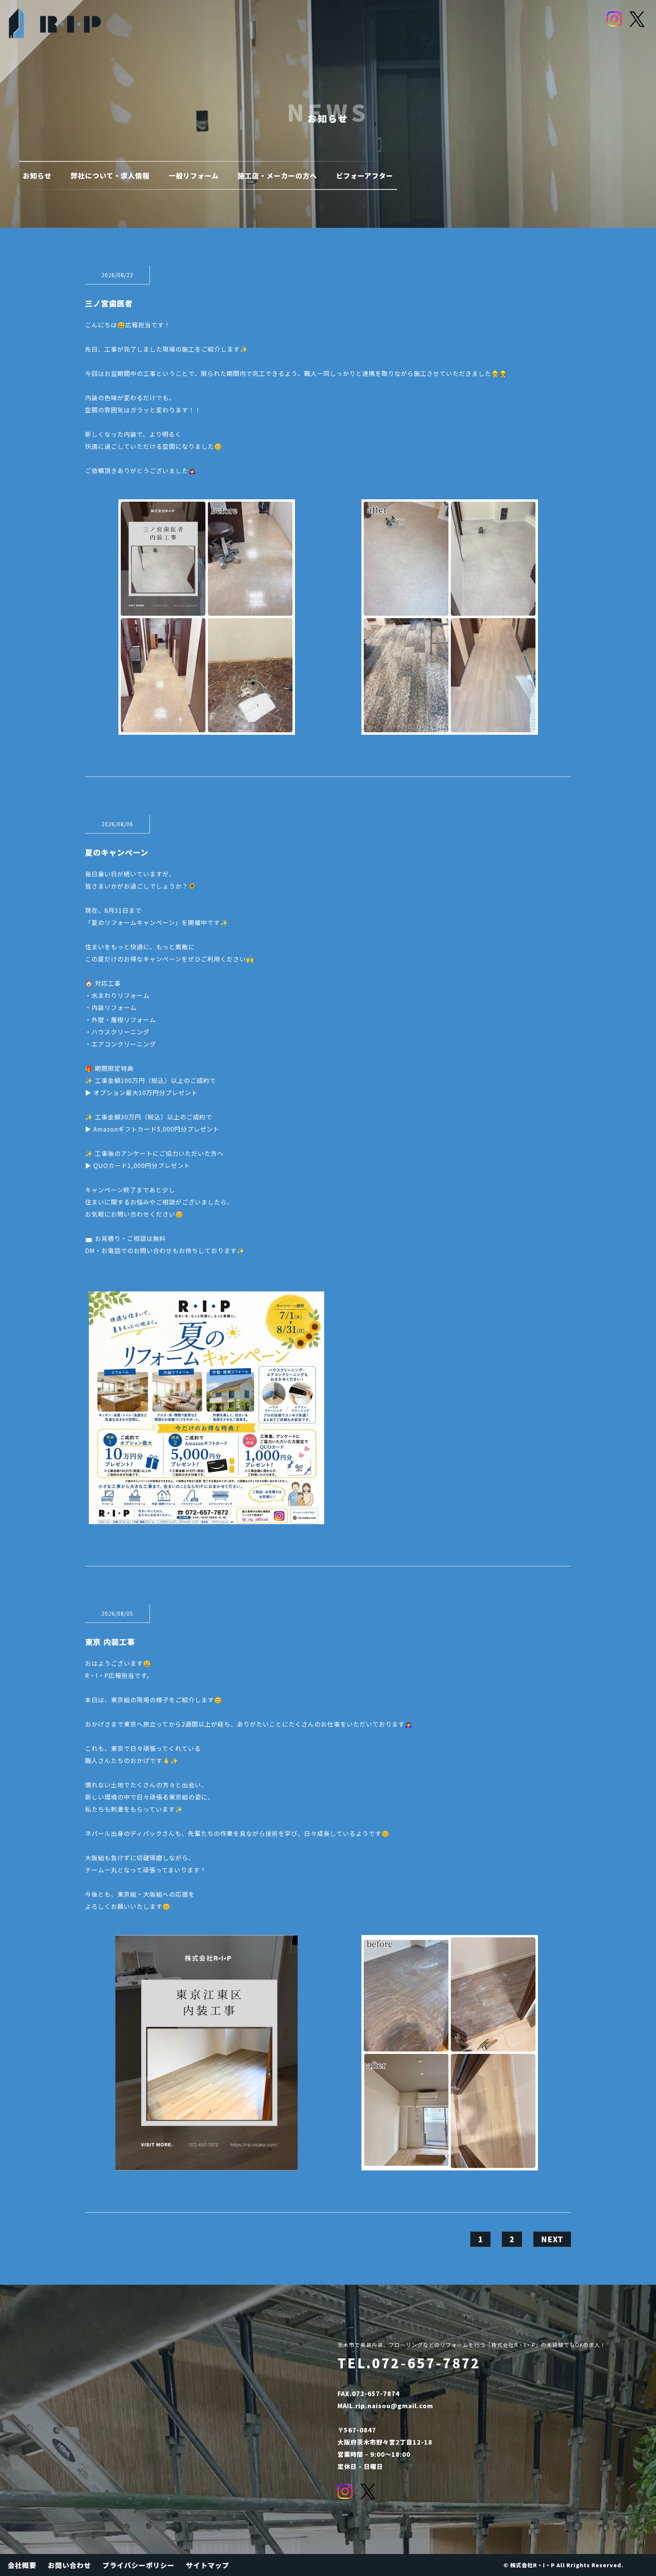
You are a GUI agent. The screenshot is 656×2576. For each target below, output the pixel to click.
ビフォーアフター (365, 175)
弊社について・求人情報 (110, 175)
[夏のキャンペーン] (207, 1518)
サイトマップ (208, 2565)
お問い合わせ (69, 2565)
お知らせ (37, 175)
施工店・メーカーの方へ (277, 175)
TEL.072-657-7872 (409, 2363)
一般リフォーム (194, 175)
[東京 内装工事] (207, 2164)
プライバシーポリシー (139, 2565)
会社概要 (22, 2565)
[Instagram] (614, 19)
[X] (637, 19)
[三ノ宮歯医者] (207, 729)
